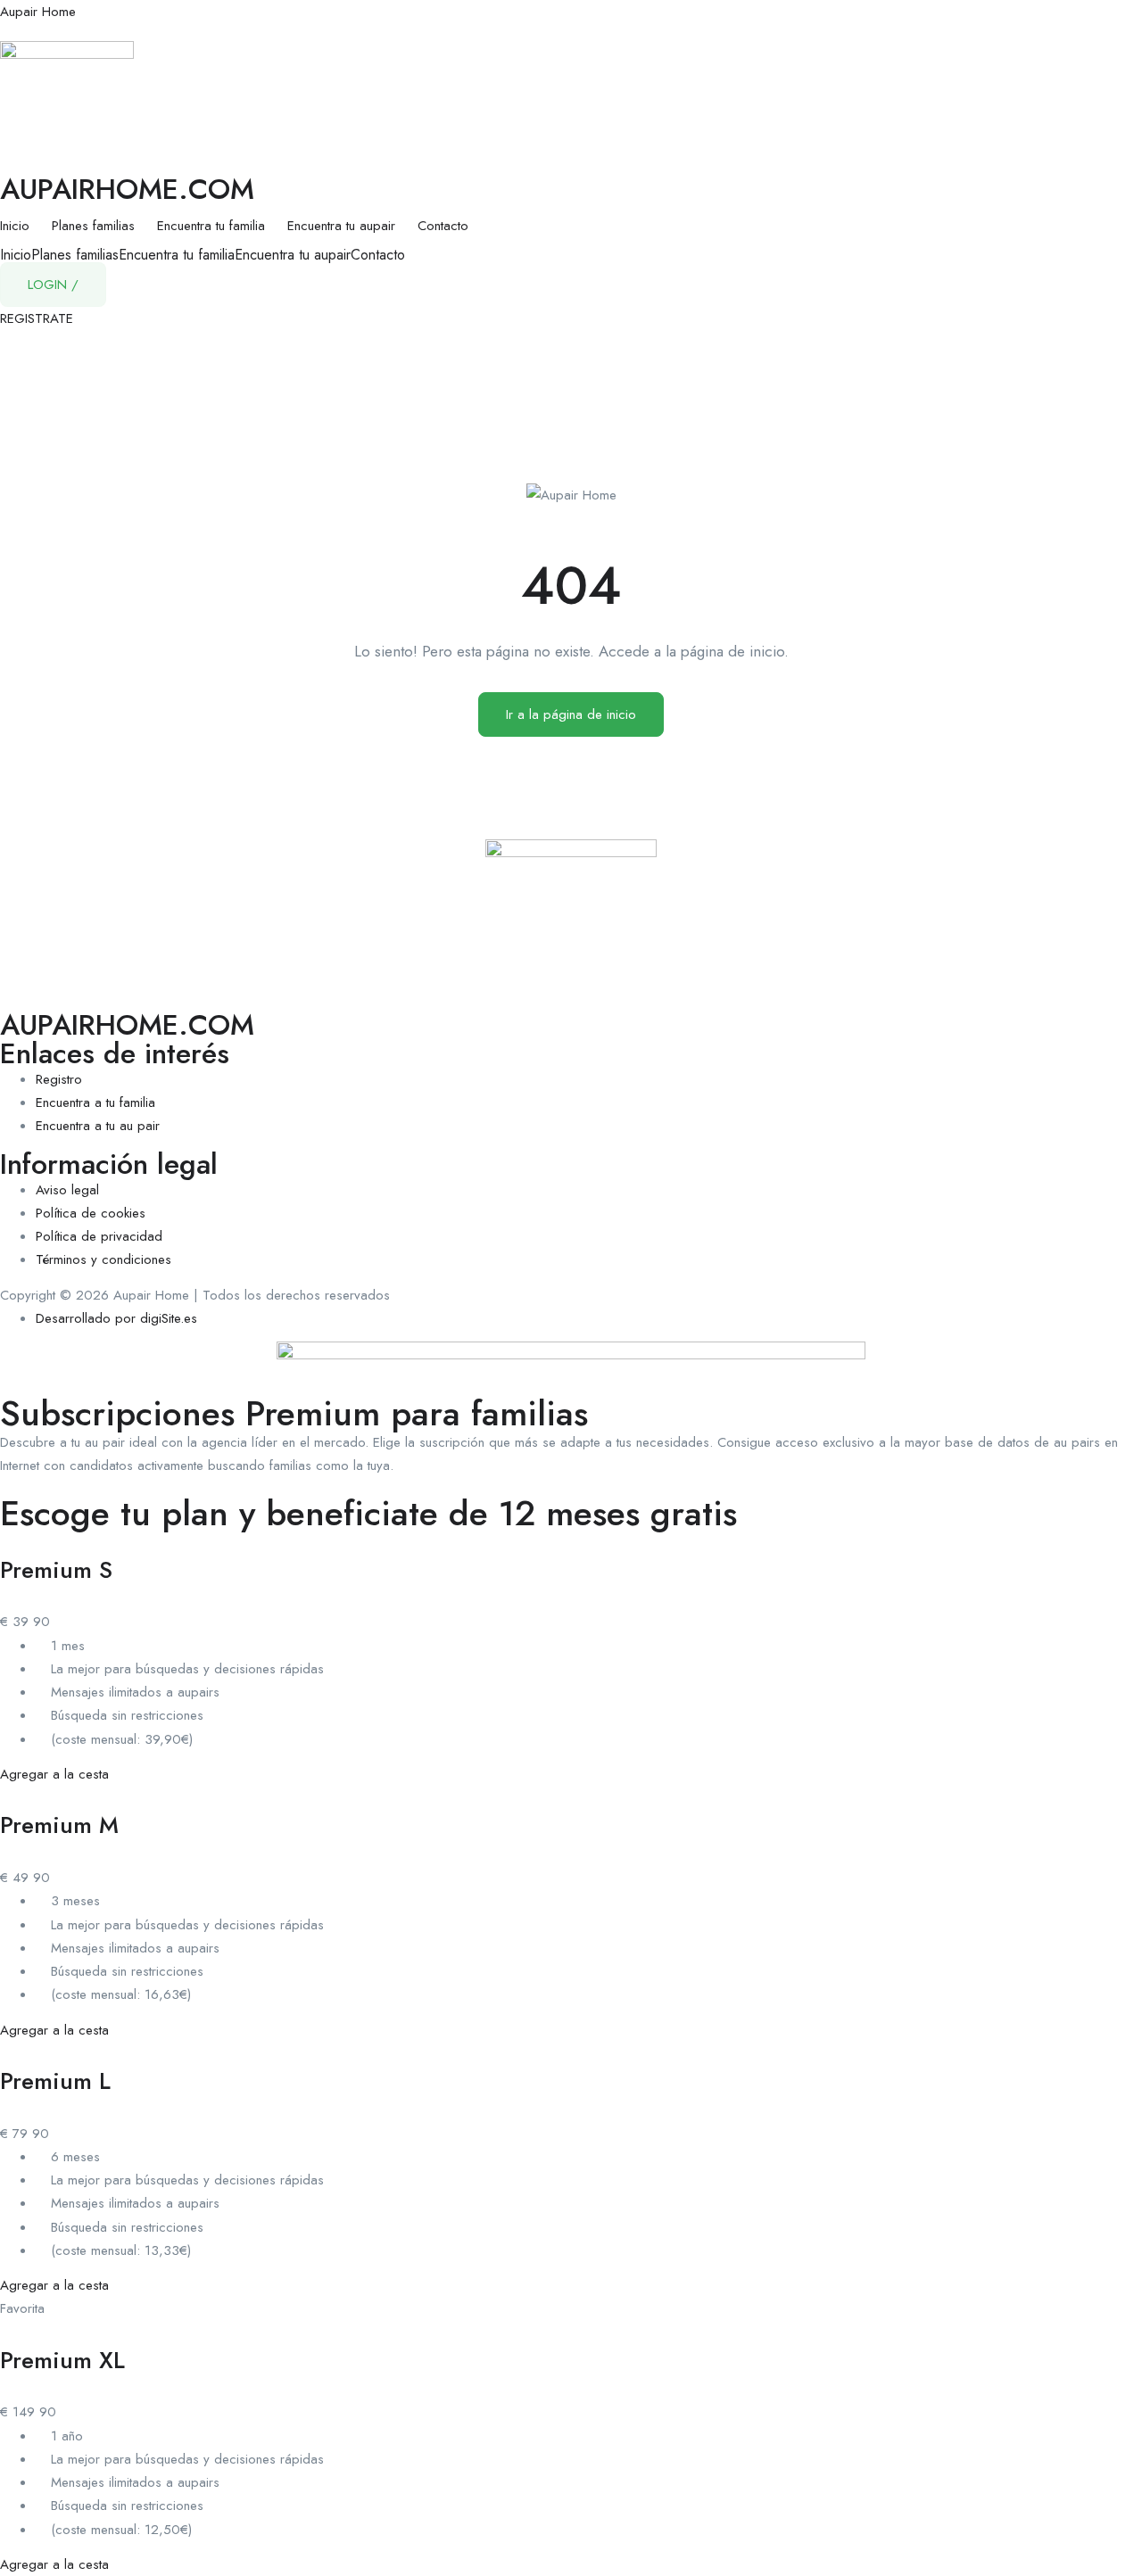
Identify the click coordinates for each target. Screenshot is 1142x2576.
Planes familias (93, 226)
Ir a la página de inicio (571, 714)
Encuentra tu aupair (341, 226)
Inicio (15, 226)
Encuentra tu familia (211, 226)
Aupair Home (38, 12)
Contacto (443, 226)
